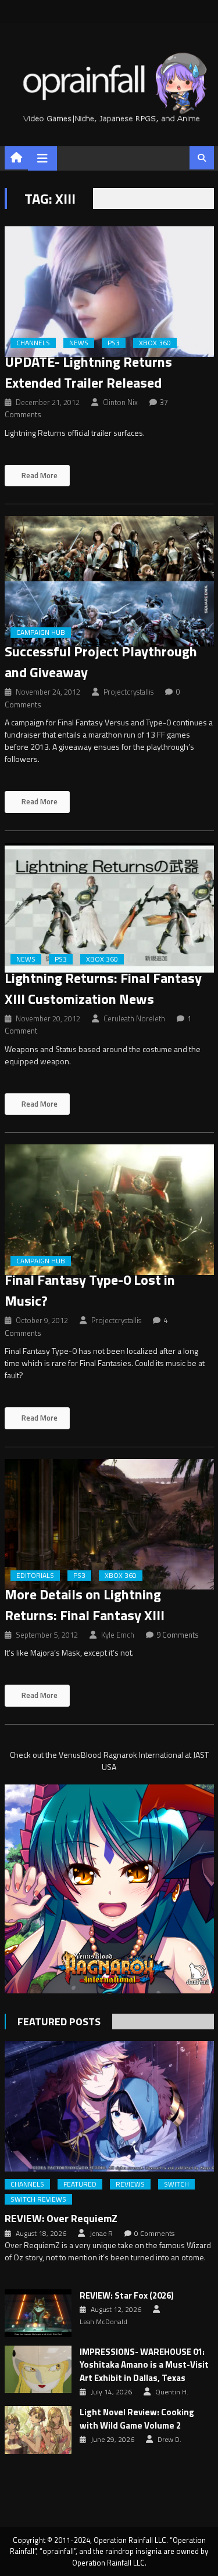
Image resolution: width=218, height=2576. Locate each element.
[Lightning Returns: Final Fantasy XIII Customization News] (109, 908)
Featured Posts (59, 2022)
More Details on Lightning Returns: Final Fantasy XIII (85, 1605)
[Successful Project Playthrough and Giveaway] (109, 581)
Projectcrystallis (128, 692)
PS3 (114, 343)
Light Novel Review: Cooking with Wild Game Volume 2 (137, 2419)
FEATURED (80, 2184)
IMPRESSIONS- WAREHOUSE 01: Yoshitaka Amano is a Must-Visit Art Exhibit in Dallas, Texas (144, 2365)
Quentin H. (172, 2392)
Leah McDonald (103, 2322)
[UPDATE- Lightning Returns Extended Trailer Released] (109, 292)
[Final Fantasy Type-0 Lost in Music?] (109, 1210)
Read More (39, 475)
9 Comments (178, 1635)
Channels (33, 343)
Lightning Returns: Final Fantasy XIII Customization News (103, 988)
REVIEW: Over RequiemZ (61, 2218)
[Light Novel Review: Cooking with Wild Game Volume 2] (38, 2430)
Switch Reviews (38, 2199)
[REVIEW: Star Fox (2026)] (38, 2313)
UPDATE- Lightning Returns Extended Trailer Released (88, 372)
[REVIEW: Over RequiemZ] (109, 2106)
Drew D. (169, 2440)
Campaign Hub (41, 633)
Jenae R (101, 2234)
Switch (176, 2184)
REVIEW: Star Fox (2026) (127, 2296)
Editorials (35, 1576)
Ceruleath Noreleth (134, 1018)
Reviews (130, 2184)
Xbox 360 (155, 343)
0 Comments (154, 2234)
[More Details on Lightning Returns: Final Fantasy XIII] (109, 1524)
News (79, 343)
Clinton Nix (120, 402)
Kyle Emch (118, 1635)
